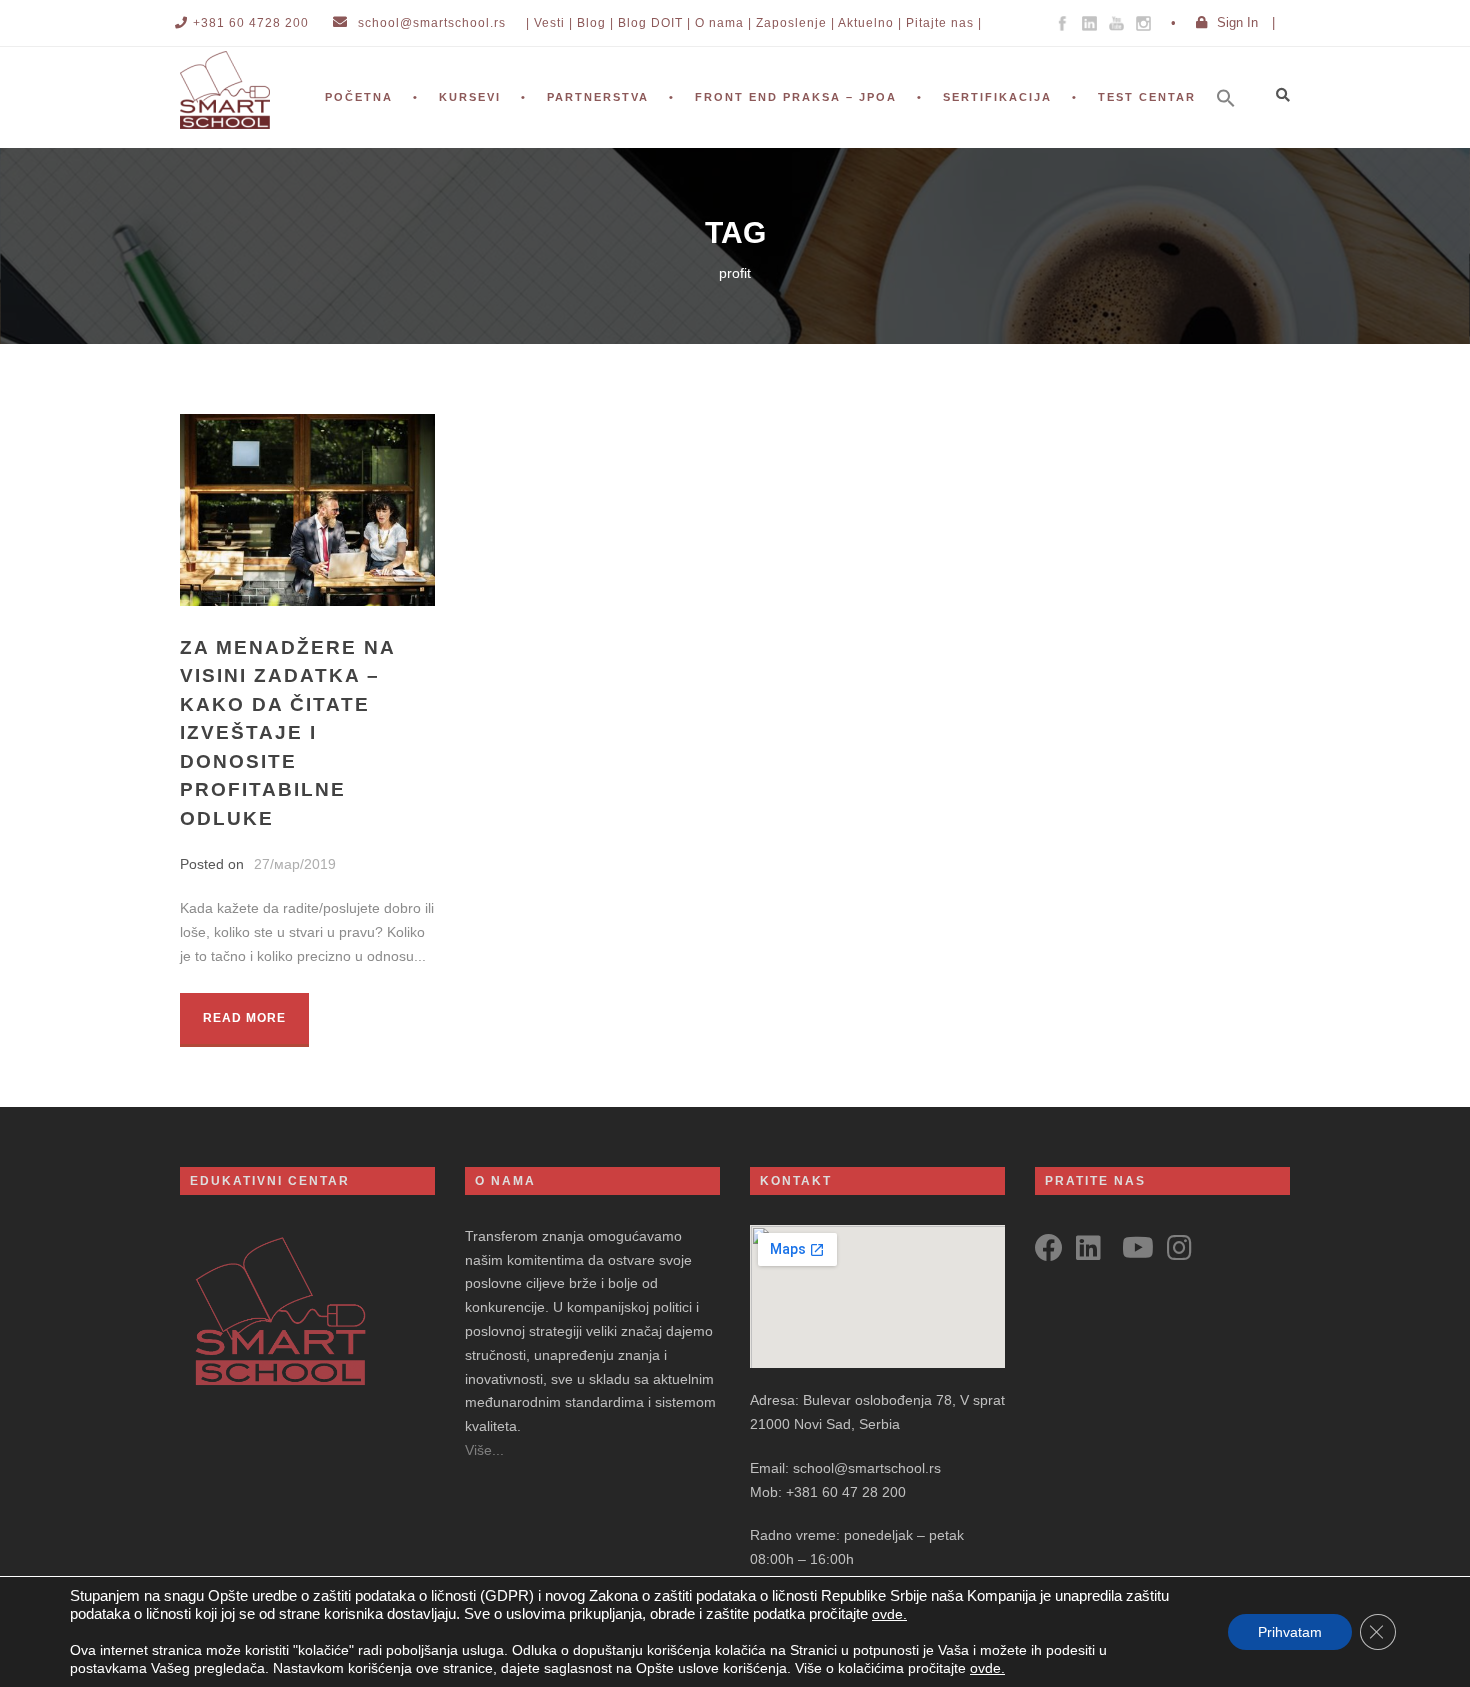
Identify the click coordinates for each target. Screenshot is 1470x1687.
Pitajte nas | (944, 23)
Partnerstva (598, 97)
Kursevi (470, 97)
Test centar (1147, 97)
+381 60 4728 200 (251, 23)
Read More (244, 1018)
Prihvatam (1290, 1632)
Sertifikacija (997, 97)
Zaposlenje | (795, 23)
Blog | (595, 23)
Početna (359, 97)
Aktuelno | (870, 23)
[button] (1236, 125)
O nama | (723, 23)
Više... (484, 1450)
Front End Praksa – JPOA (796, 97)
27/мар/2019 (295, 864)
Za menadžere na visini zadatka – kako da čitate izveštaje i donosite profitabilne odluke (287, 733)
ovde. (889, 1614)
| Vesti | (549, 23)
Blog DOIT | (654, 23)
